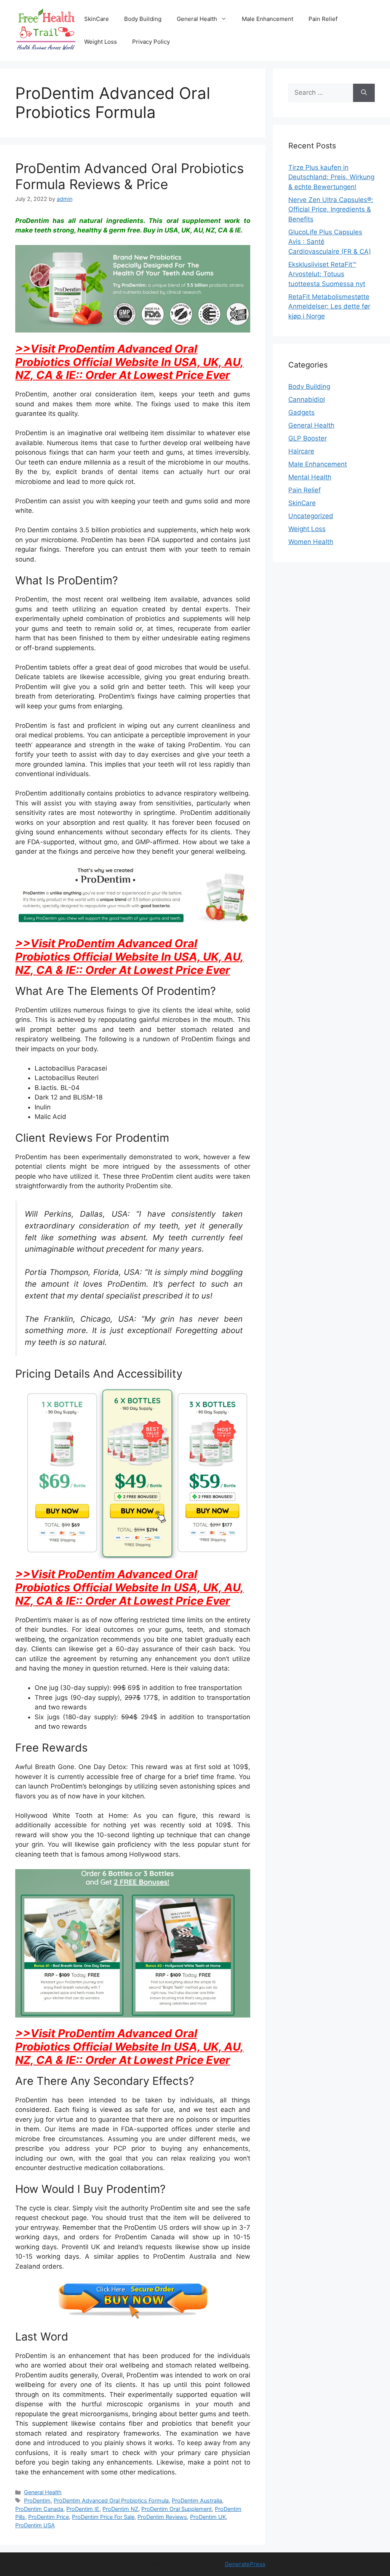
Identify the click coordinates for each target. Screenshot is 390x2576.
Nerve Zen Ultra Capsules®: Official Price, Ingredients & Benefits (331, 209)
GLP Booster (308, 438)
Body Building (143, 19)
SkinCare (97, 19)
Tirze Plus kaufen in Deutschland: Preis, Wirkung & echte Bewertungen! (331, 177)
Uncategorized (311, 516)
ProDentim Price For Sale (103, 2517)
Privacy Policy (151, 42)
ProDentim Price (49, 2517)
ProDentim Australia (197, 2500)
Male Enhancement (268, 19)
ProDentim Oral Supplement (177, 2509)
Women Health (311, 542)
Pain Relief (323, 19)
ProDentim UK (208, 2517)
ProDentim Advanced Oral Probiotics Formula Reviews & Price (129, 176)
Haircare (301, 451)
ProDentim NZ (120, 2509)
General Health (197, 19)
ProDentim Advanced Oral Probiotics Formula (111, 2500)
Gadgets (301, 412)
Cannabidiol (307, 399)
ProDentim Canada (39, 2509)
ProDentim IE (83, 2509)
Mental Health (310, 477)
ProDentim (37, 2500)
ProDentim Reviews (162, 2517)
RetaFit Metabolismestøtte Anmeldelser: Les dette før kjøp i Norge (329, 306)
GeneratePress (245, 2564)
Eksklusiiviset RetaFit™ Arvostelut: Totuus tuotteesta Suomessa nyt (327, 274)
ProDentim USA (35, 2525)
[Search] (364, 93)
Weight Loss (101, 42)
